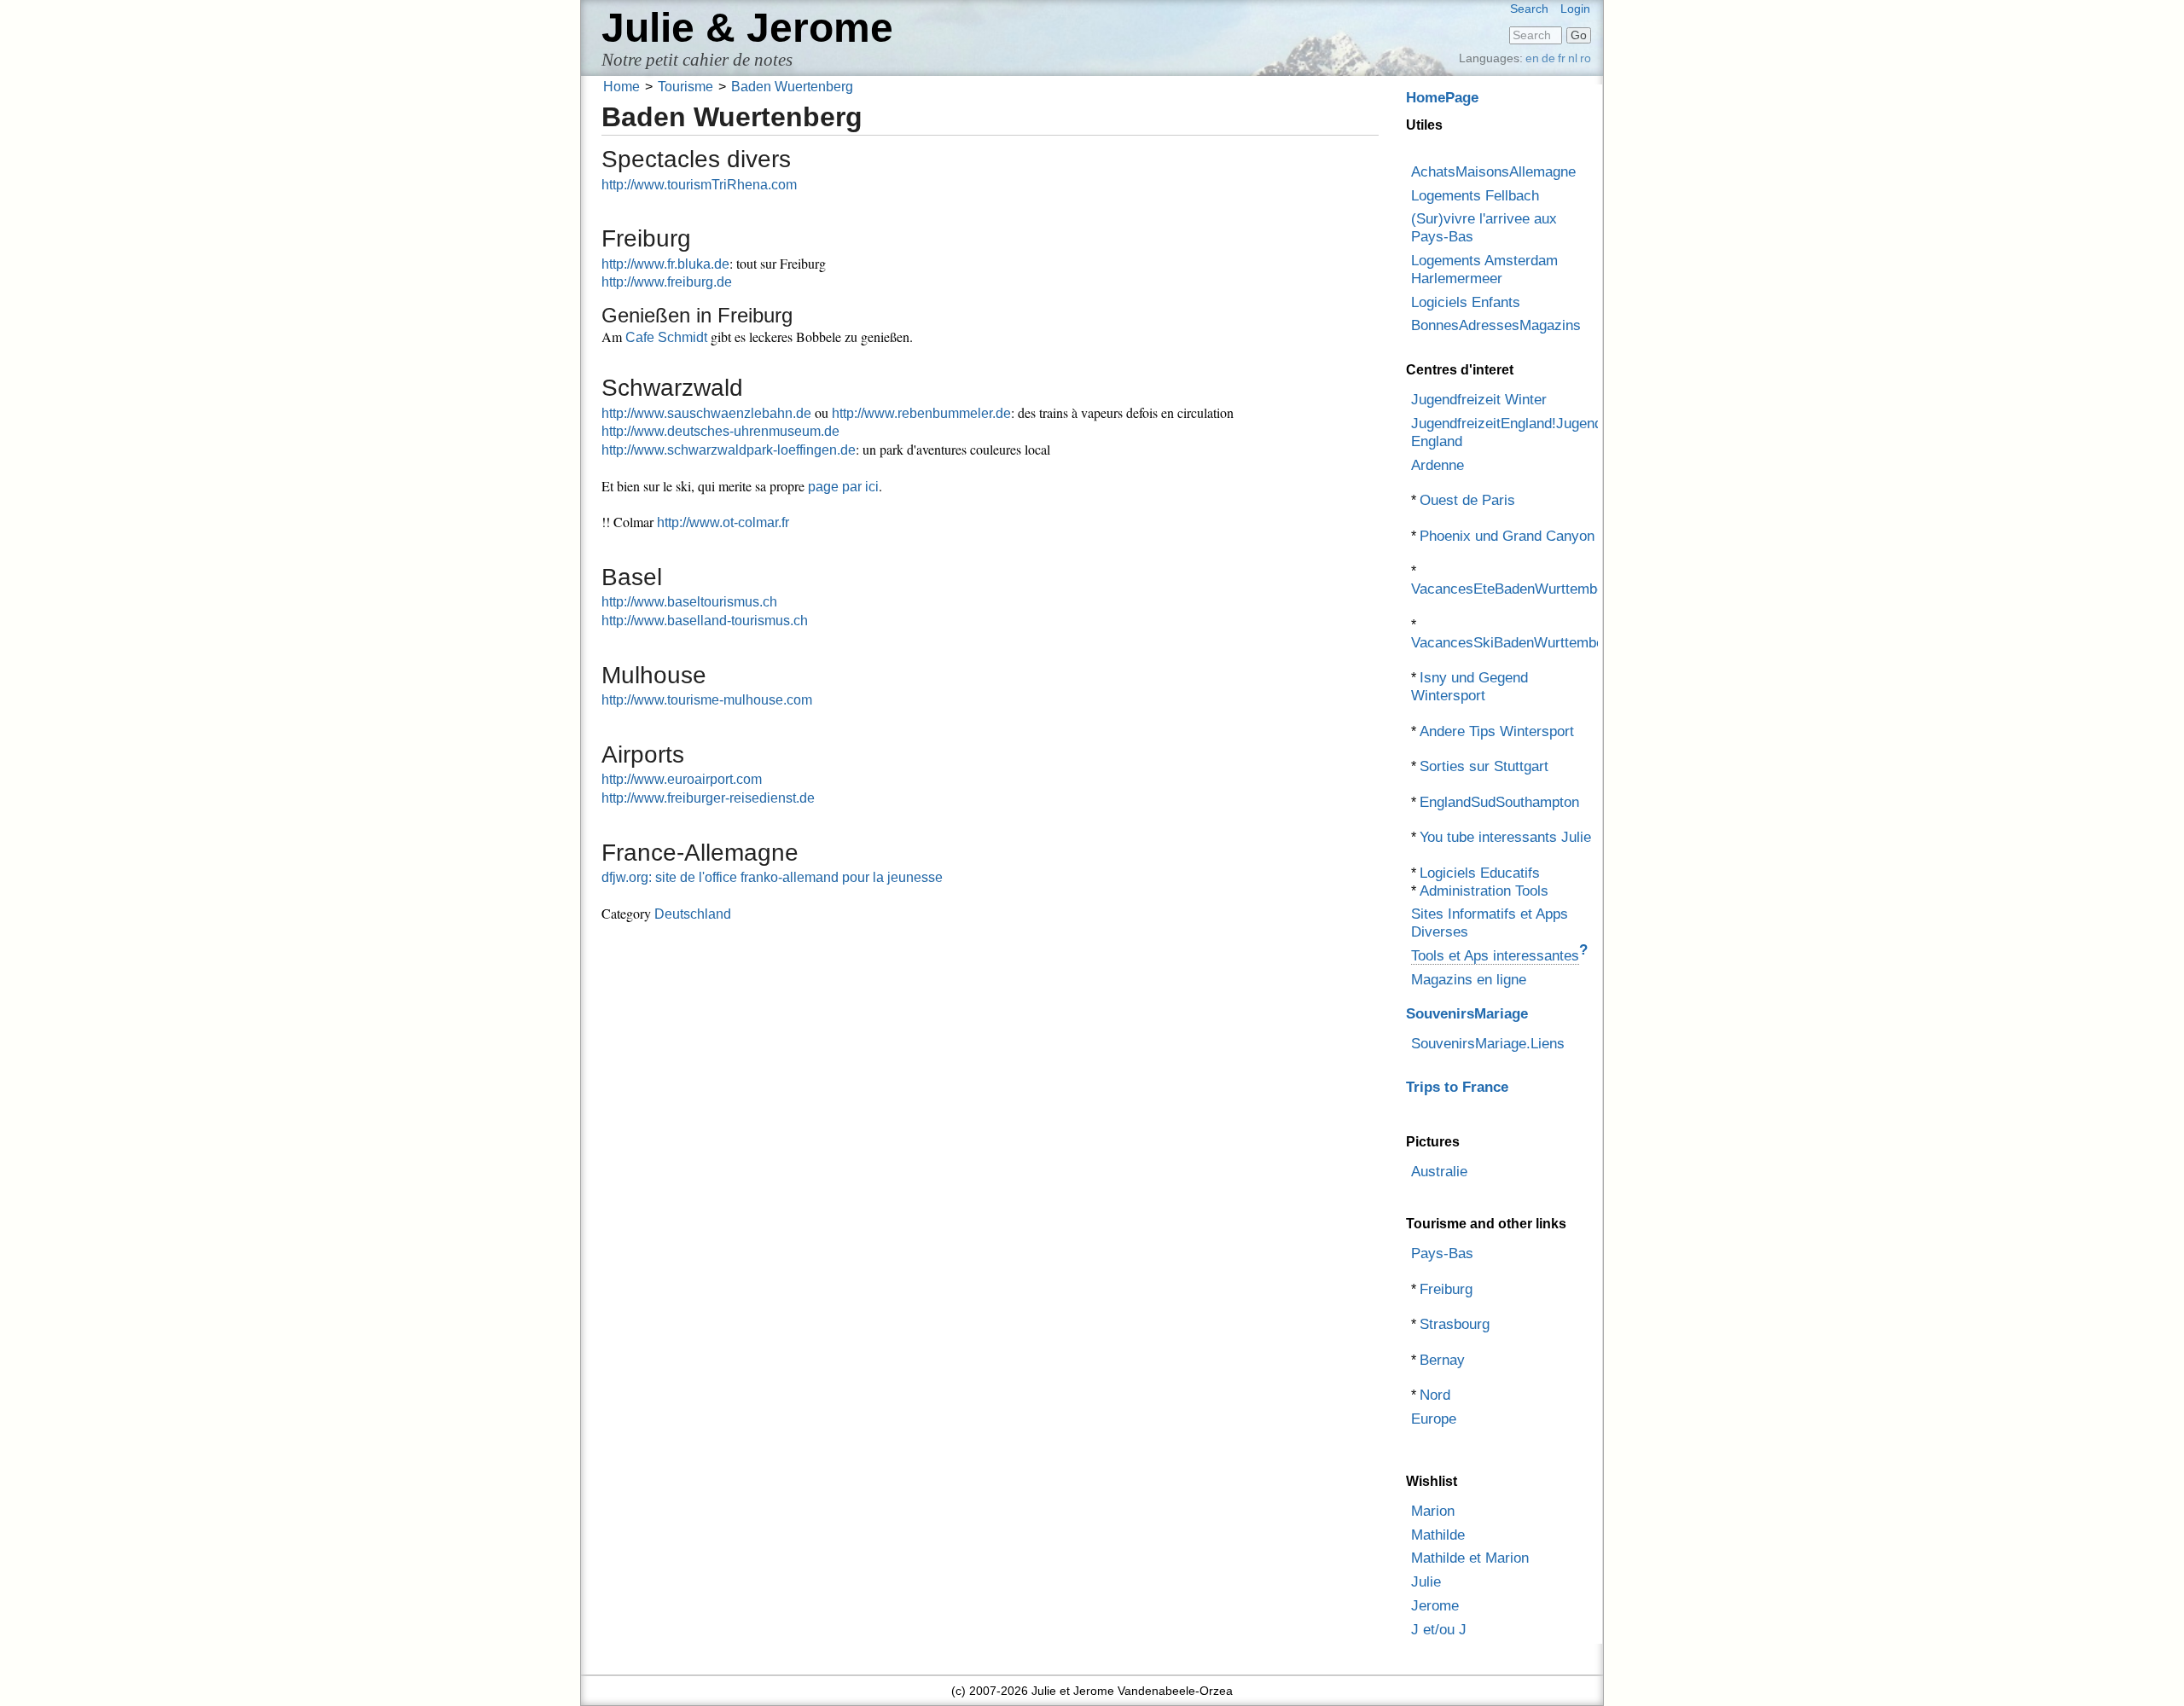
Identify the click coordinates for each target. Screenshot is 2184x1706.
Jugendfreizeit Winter (1479, 400)
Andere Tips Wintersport (1497, 731)
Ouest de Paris (1467, 500)
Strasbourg (1455, 1324)
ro (1586, 58)
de (1548, 58)
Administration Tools (1484, 891)
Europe (1434, 1419)
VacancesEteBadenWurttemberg (1514, 589)
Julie (1426, 1582)
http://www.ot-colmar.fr (723, 522)
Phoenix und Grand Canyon (1507, 536)
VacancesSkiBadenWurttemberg (1514, 643)
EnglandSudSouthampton (1499, 802)
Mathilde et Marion (1470, 1558)
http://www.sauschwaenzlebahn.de (706, 413)
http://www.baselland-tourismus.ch (705, 621)
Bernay (1442, 1360)
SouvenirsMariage (1467, 1014)
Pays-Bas (1442, 1253)
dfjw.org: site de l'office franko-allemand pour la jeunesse (772, 877)
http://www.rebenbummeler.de (921, 413)
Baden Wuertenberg (792, 87)
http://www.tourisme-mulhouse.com (707, 700)
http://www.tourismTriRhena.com (699, 185)
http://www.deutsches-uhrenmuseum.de (720, 431)
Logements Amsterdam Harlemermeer (1484, 270)
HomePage (1442, 98)
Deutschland (693, 914)
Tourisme (685, 87)
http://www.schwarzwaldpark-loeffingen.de (729, 450)
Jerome (1435, 1606)
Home (622, 87)
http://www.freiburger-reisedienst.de (708, 798)
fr (1562, 58)
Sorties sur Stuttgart (1484, 766)
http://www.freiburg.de (667, 282)
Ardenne (1438, 465)
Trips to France (1457, 1087)
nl (1573, 58)
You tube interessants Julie (1505, 837)
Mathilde (1438, 1535)
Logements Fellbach (1475, 196)
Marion (1433, 1511)
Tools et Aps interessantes (1495, 956)
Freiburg (1446, 1289)
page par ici (843, 487)
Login (1575, 9)
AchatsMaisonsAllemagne (1493, 172)
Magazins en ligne (1469, 980)
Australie (1439, 1172)
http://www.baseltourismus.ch (689, 602)
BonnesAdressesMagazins (1496, 325)
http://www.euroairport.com (682, 779)
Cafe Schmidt (666, 337)
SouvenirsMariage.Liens (1488, 1044)
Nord (1435, 1395)
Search (1529, 9)
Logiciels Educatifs (1480, 873)
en (1532, 58)
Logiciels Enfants (1466, 302)
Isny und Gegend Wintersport (1470, 687)
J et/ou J (1439, 1630)
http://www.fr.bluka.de (665, 264)
